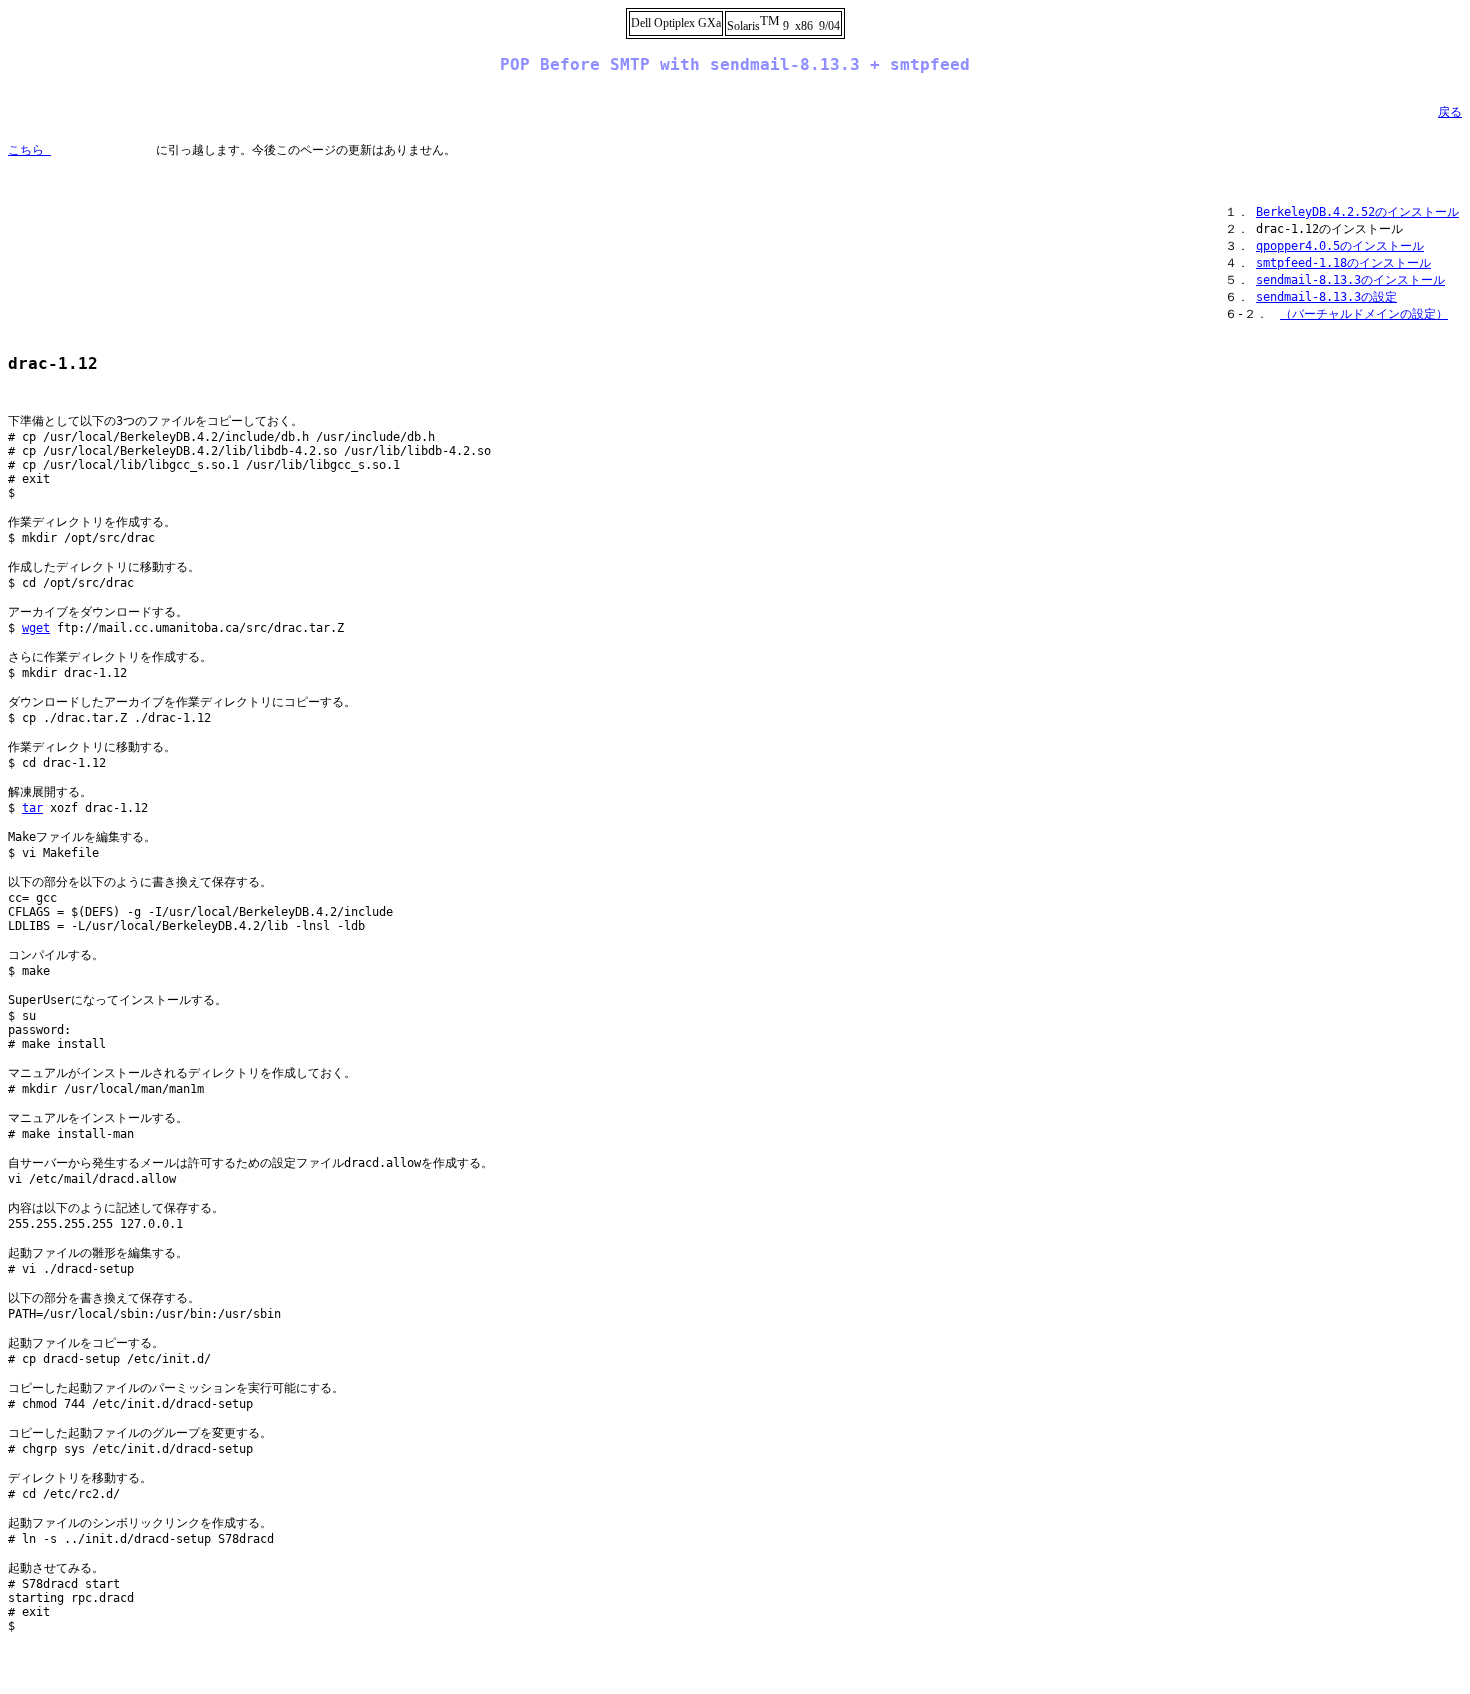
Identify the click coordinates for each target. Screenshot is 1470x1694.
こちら (29, 150)
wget (36, 628)
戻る (1450, 112)
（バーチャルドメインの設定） (1364, 314)
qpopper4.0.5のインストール (1340, 246)
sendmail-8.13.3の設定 (1326, 297)
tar (32, 808)
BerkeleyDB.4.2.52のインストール (1357, 212)
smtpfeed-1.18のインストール (1343, 263)
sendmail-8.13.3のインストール (1350, 280)
